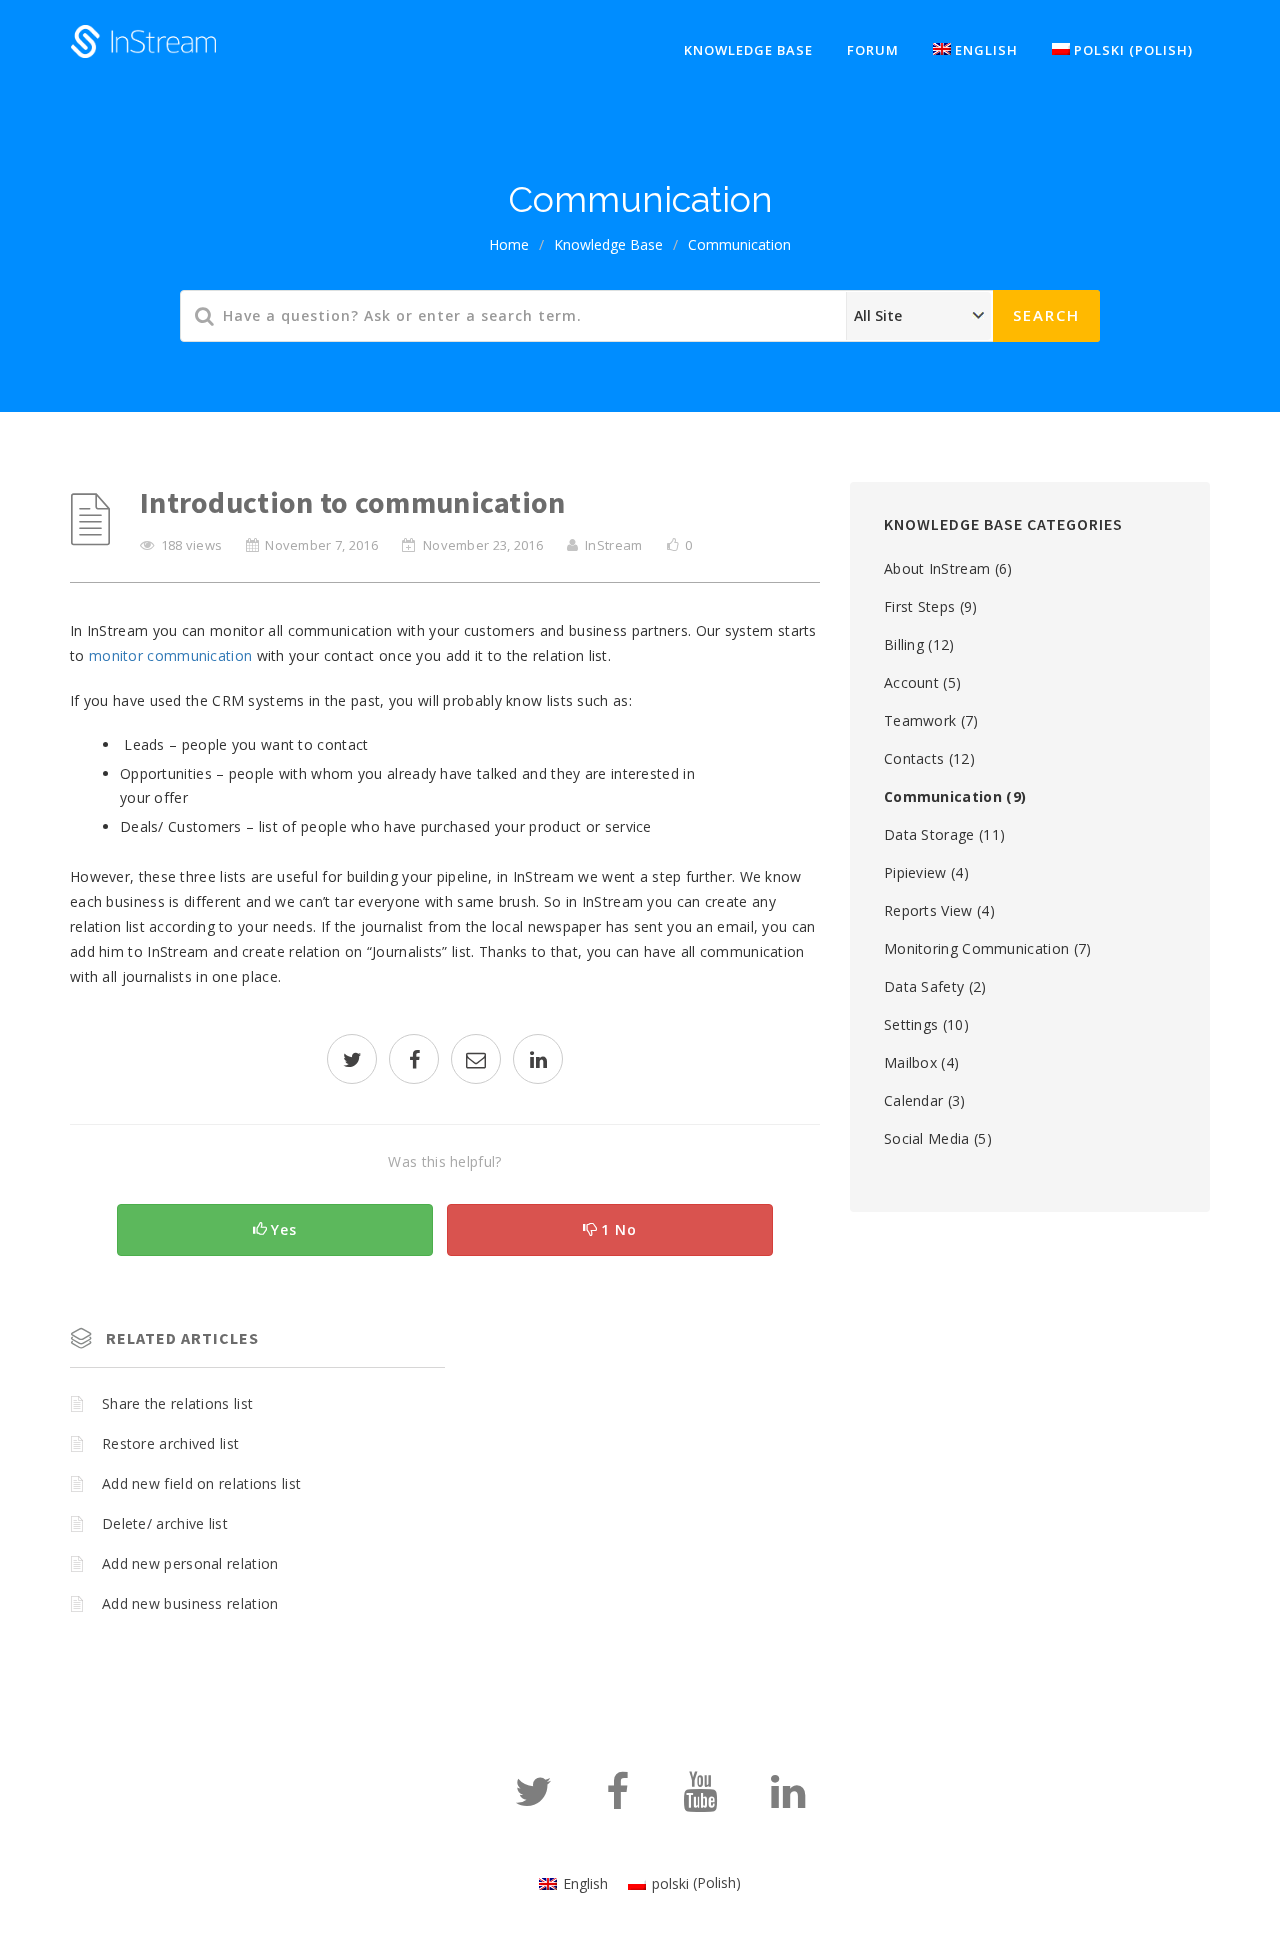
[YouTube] (700, 1800)
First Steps (919, 606)
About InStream (937, 568)
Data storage (929, 834)
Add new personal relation (190, 1563)
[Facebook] (617, 1800)
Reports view (928, 910)
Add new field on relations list (201, 1483)
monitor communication (170, 655)
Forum (873, 50)
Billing (904, 644)
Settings (911, 1024)
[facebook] (414, 1061)
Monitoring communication (976, 948)
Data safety (924, 986)
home (509, 244)
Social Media (927, 1138)
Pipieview (915, 872)
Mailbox (910, 1062)
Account (911, 682)
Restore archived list (170, 1443)
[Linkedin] (788, 1800)
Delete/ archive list (165, 1523)
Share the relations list (177, 1403)
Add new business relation (190, 1603)
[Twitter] (533, 1800)
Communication (739, 244)
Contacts (914, 758)
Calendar (913, 1100)
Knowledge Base (608, 244)
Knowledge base (748, 50)
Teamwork (920, 720)
